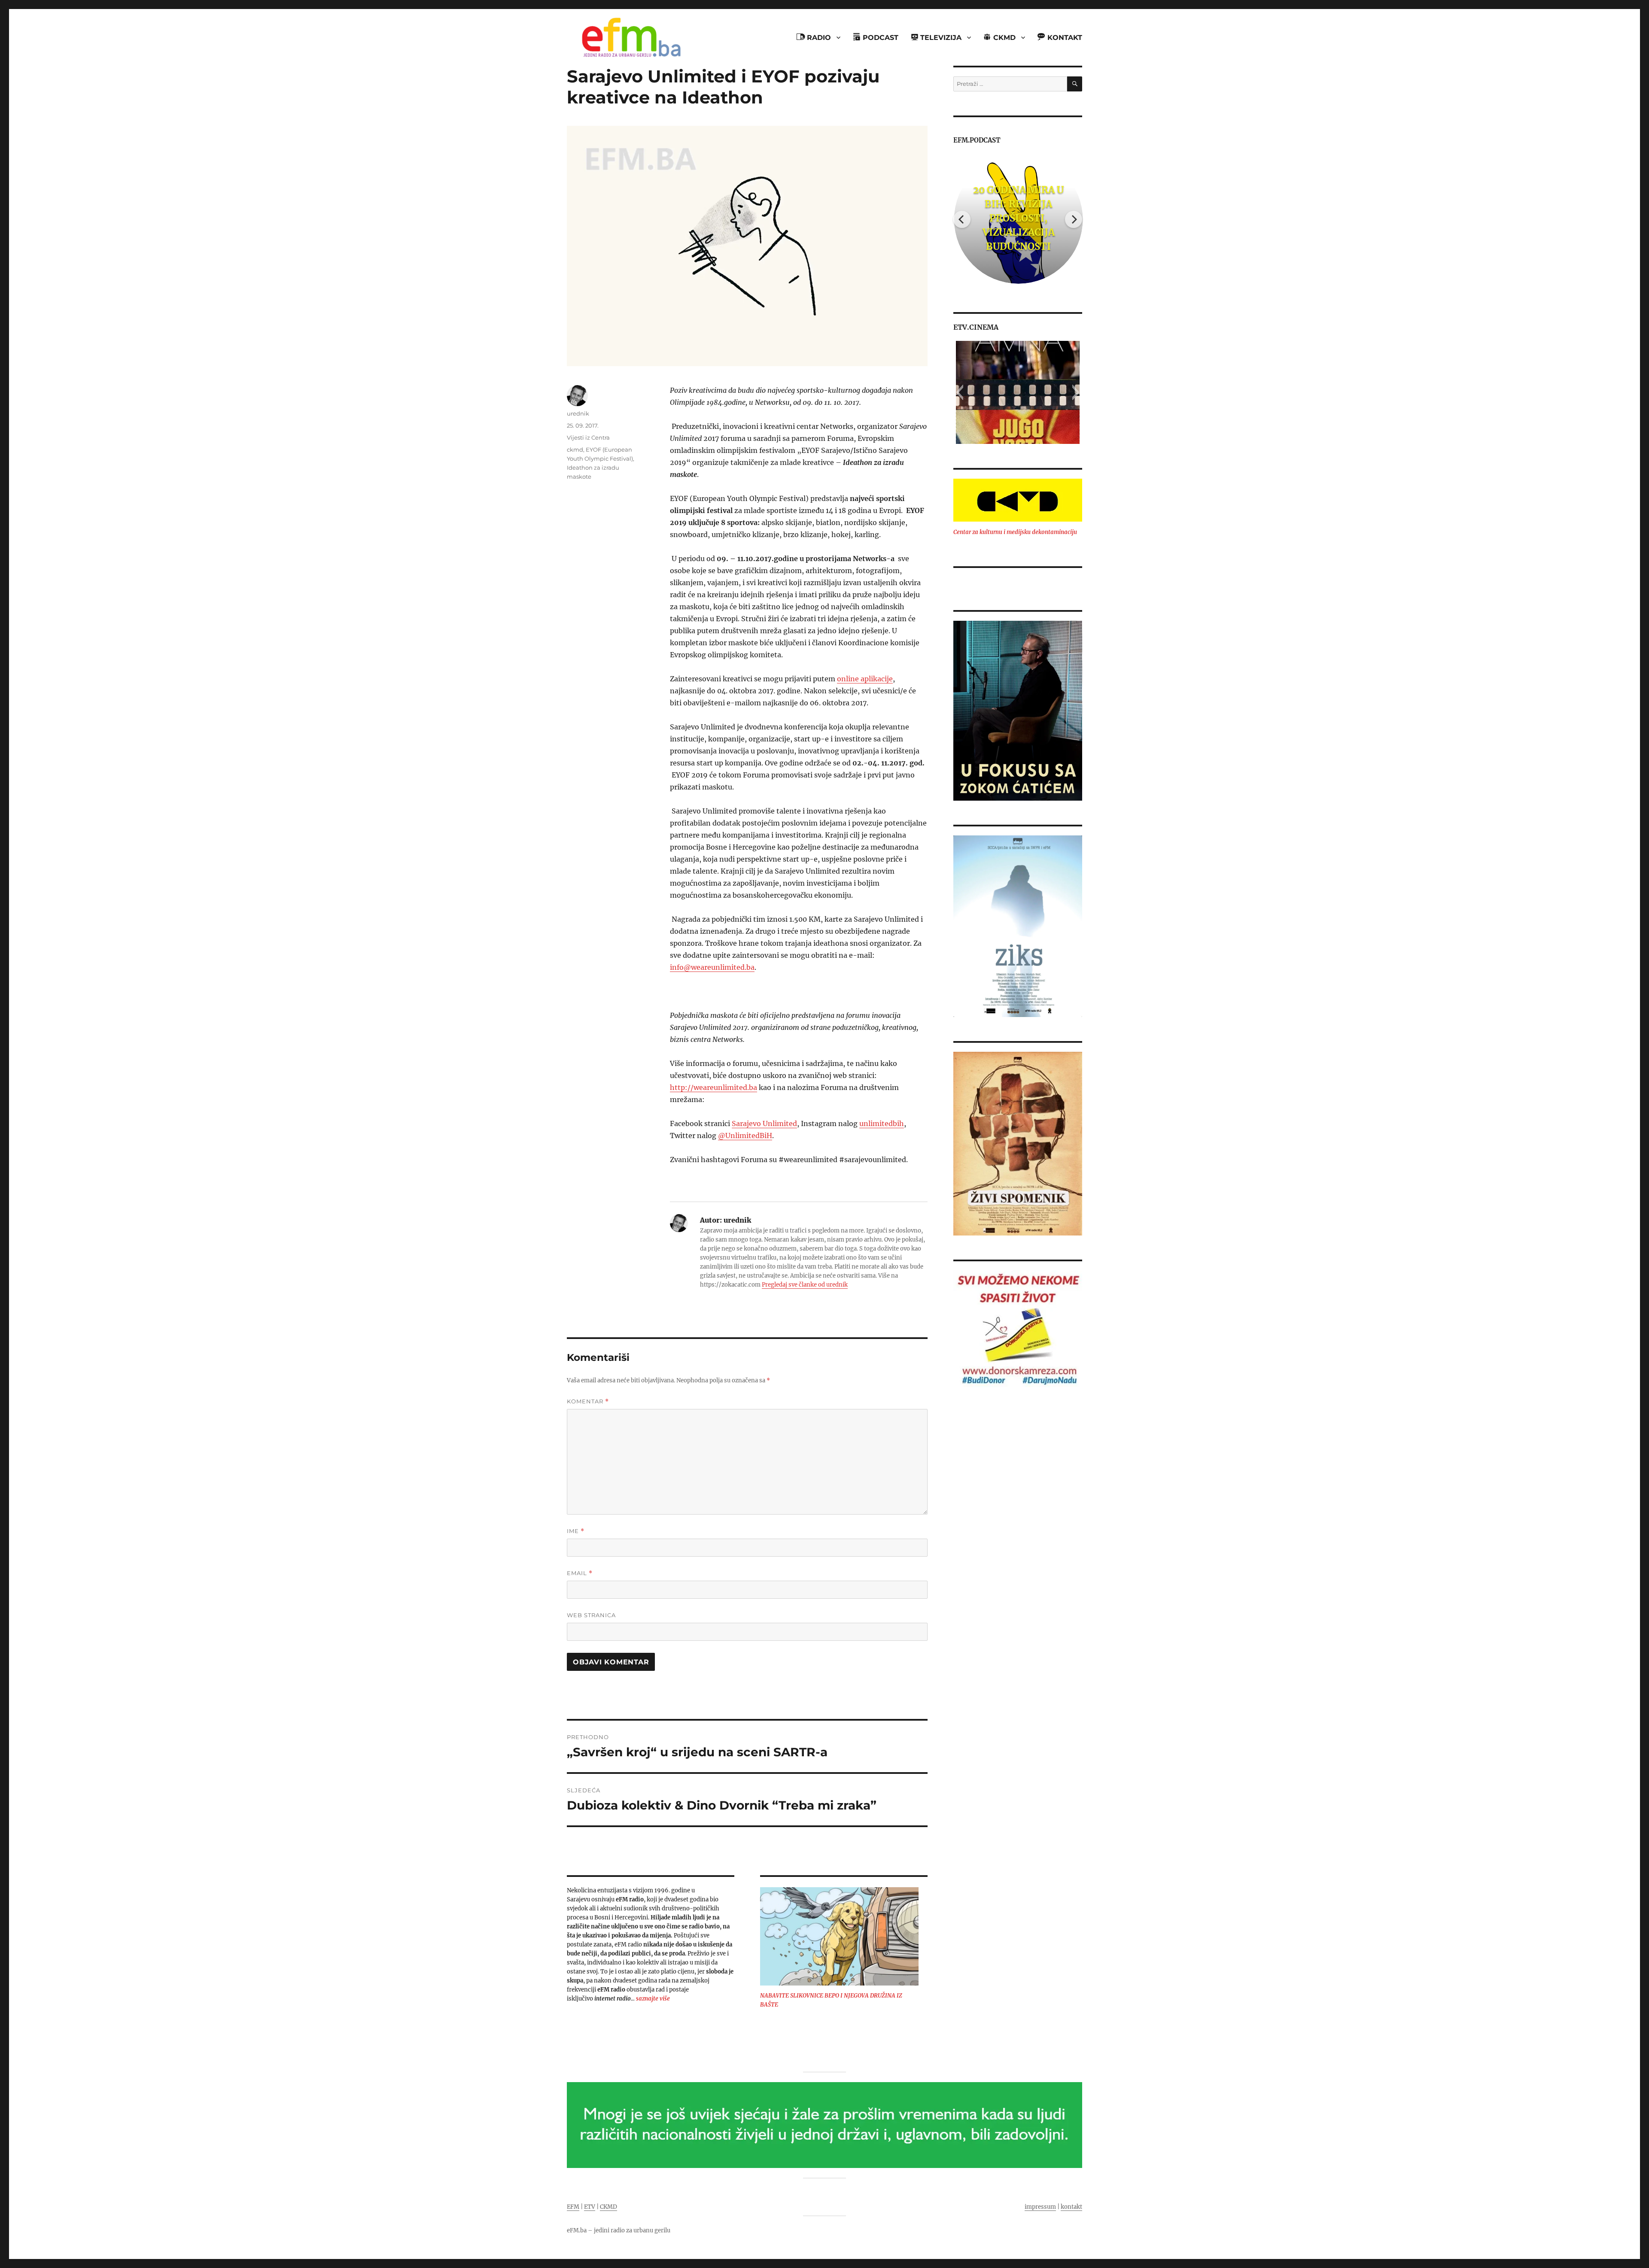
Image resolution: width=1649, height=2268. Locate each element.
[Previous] (962, 219)
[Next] (1074, 219)
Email (580, 1573)
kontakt (1071, 2207)
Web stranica (591, 1615)
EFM (573, 2207)
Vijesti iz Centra (588, 437)
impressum (1040, 2207)
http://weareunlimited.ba (713, 1087)
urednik (578, 413)
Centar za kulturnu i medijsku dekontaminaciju (1015, 532)
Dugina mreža (1018, 218)
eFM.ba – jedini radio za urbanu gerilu (619, 2230)
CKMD (608, 2207)
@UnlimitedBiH (745, 1136)
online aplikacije (865, 679)
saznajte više (653, 1999)
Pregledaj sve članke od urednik (805, 1285)
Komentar (588, 1401)
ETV (590, 2207)
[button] (960, 392)
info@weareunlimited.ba (712, 967)
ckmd (575, 449)
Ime (576, 1531)
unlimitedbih (882, 1123)
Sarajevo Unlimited (764, 1123)
